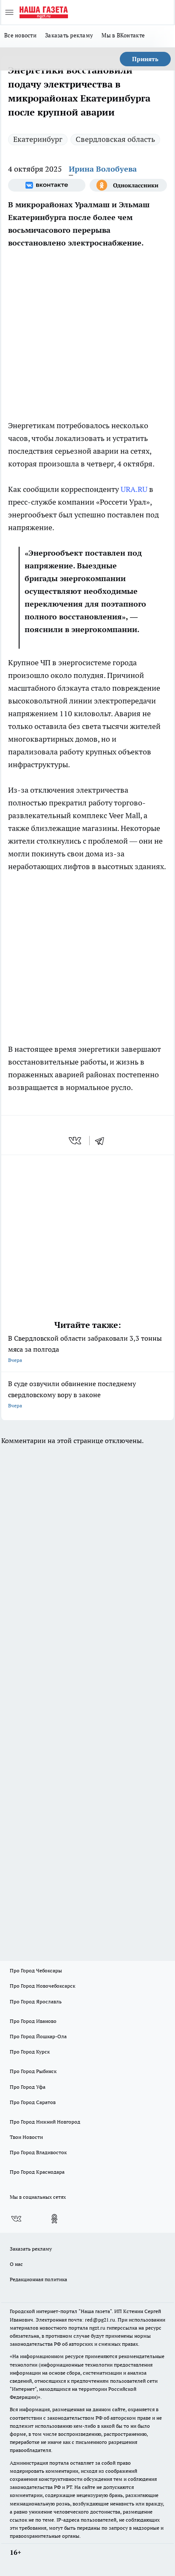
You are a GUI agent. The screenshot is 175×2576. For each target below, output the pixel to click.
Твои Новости (26, 2137)
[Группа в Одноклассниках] (128, 185)
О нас (16, 2264)
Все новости (20, 35)
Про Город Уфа (28, 2087)
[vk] (76, 1141)
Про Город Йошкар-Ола (38, 2036)
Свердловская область (115, 139)
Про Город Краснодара (37, 2172)
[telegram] (102, 1141)
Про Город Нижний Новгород (45, 2122)
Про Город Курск (30, 2052)
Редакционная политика (38, 2279)
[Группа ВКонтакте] (47, 185)
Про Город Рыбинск (33, 2071)
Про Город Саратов (33, 2102)
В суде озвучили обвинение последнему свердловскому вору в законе (72, 1394)
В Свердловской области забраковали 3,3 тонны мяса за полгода (85, 1349)
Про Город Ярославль (36, 2001)
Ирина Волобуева (103, 169)
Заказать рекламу (69, 35)
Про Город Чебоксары (36, 1970)
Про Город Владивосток (38, 2152)
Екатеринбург (38, 139)
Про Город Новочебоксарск (42, 1986)
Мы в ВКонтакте (123, 35)
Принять (145, 59)
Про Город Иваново (33, 2021)
